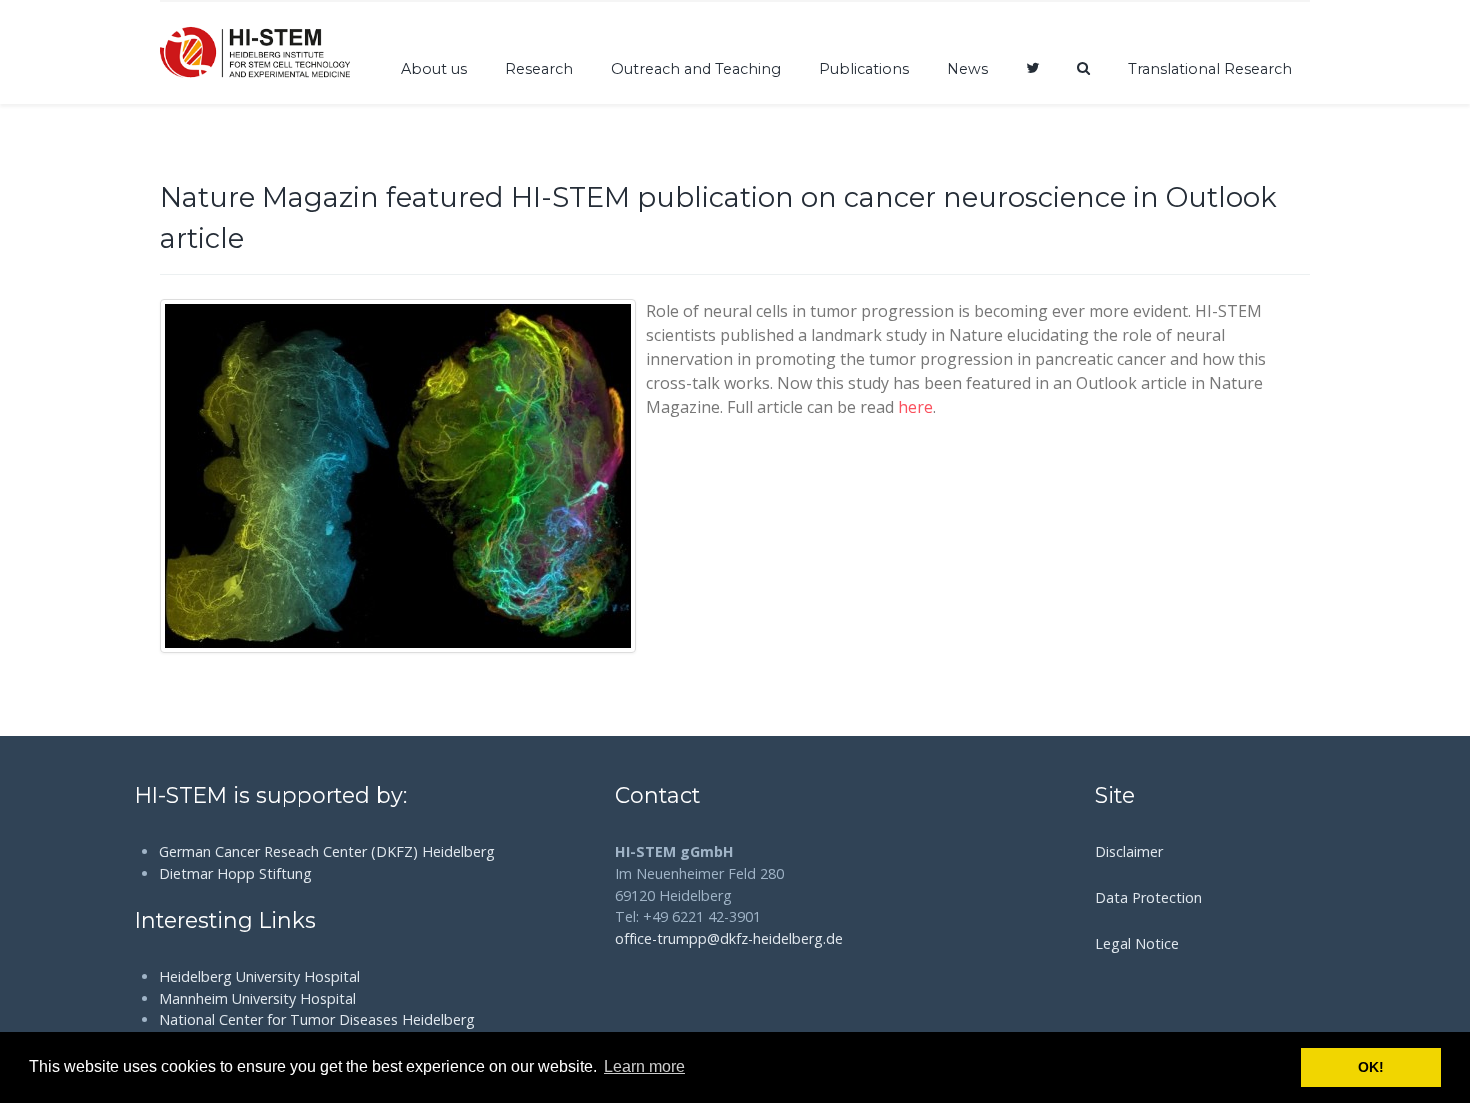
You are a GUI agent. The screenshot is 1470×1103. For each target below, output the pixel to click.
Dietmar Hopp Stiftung (235, 873)
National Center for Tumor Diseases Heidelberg (317, 1019)
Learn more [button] (644, 1066)
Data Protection (1148, 897)
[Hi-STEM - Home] (255, 52)
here (915, 407)
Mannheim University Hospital (257, 998)
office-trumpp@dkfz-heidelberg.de (729, 938)
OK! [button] (1371, 1067)
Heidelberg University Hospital (259, 976)
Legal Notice (1137, 943)
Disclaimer (1129, 851)
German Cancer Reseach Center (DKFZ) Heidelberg (327, 851)
